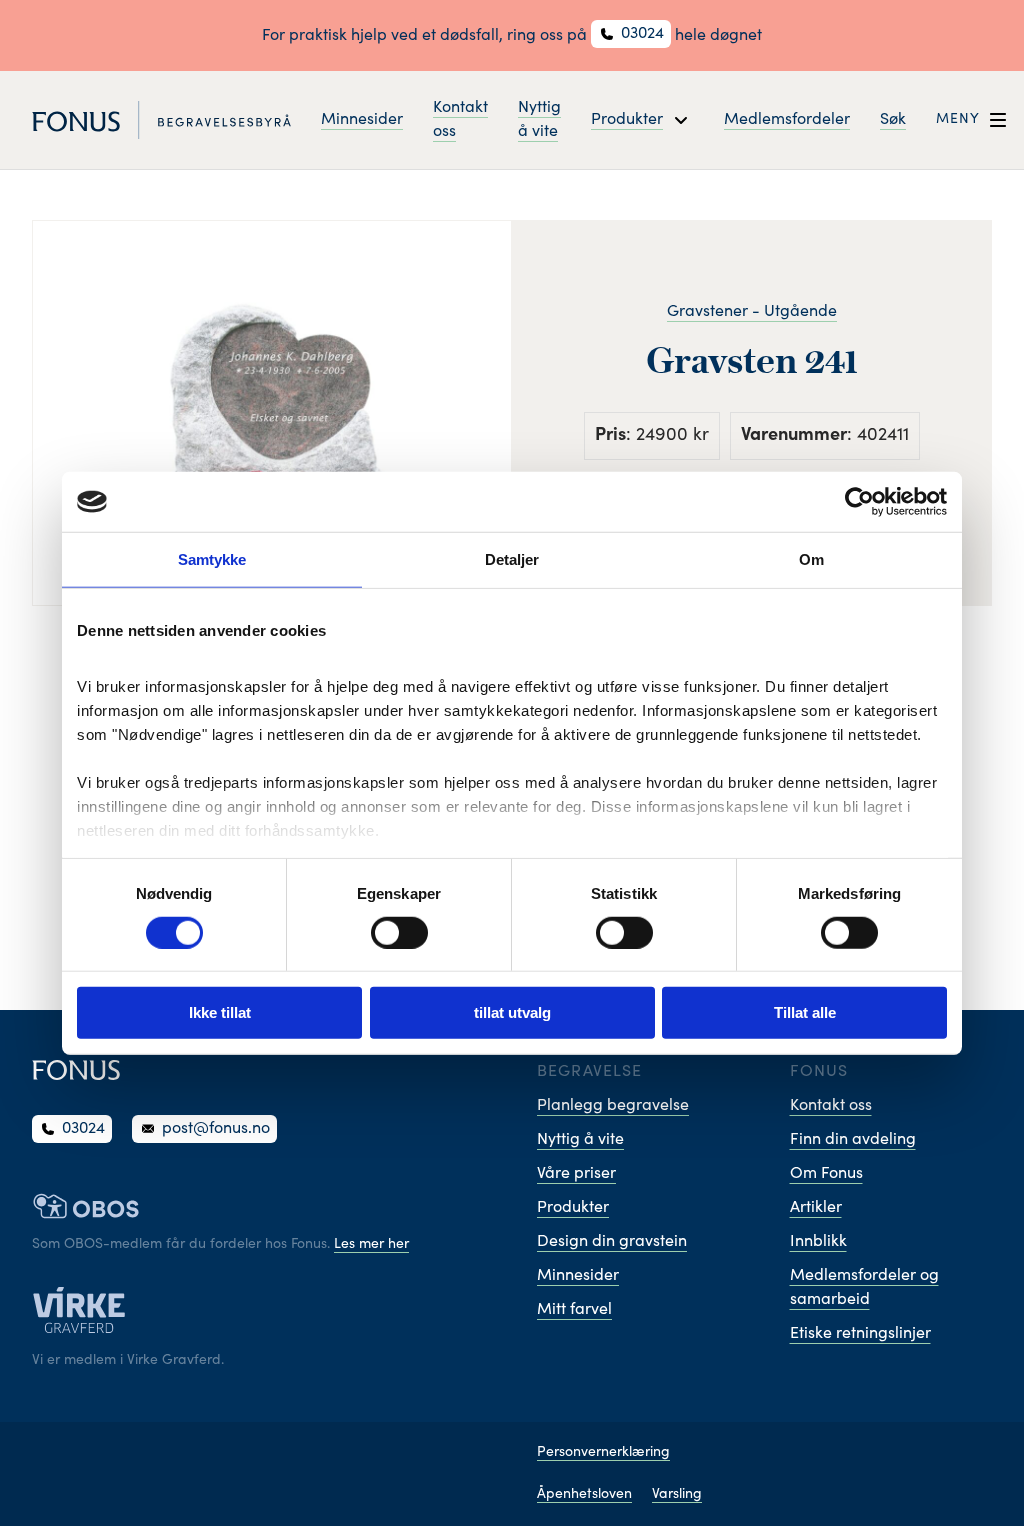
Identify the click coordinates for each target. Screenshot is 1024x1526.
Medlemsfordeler (787, 120)
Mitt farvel (574, 1310)
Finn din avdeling (853, 1140)
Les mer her (371, 1245)
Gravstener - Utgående (752, 312)
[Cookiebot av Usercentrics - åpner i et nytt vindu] (859, 502)
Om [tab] (811, 559)
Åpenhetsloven (584, 1495)
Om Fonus (826, 1174)
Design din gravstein (612, 1242)
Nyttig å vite (539, 120)
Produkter (573, 1208)
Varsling (677, 1495)
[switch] (399, 933)
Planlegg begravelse (613, 1106)
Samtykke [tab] (212, 559)
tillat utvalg (512, 1012)
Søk (893, 120)
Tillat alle (805, 1012)
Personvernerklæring (603, 1453)
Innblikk (818, 1242)
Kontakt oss (460, 120)
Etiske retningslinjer (860, 1334)
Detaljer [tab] (512, 559)
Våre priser (576, 1174)
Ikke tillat (220, 1012)
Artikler (816, 1208)
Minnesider (362, 120)
